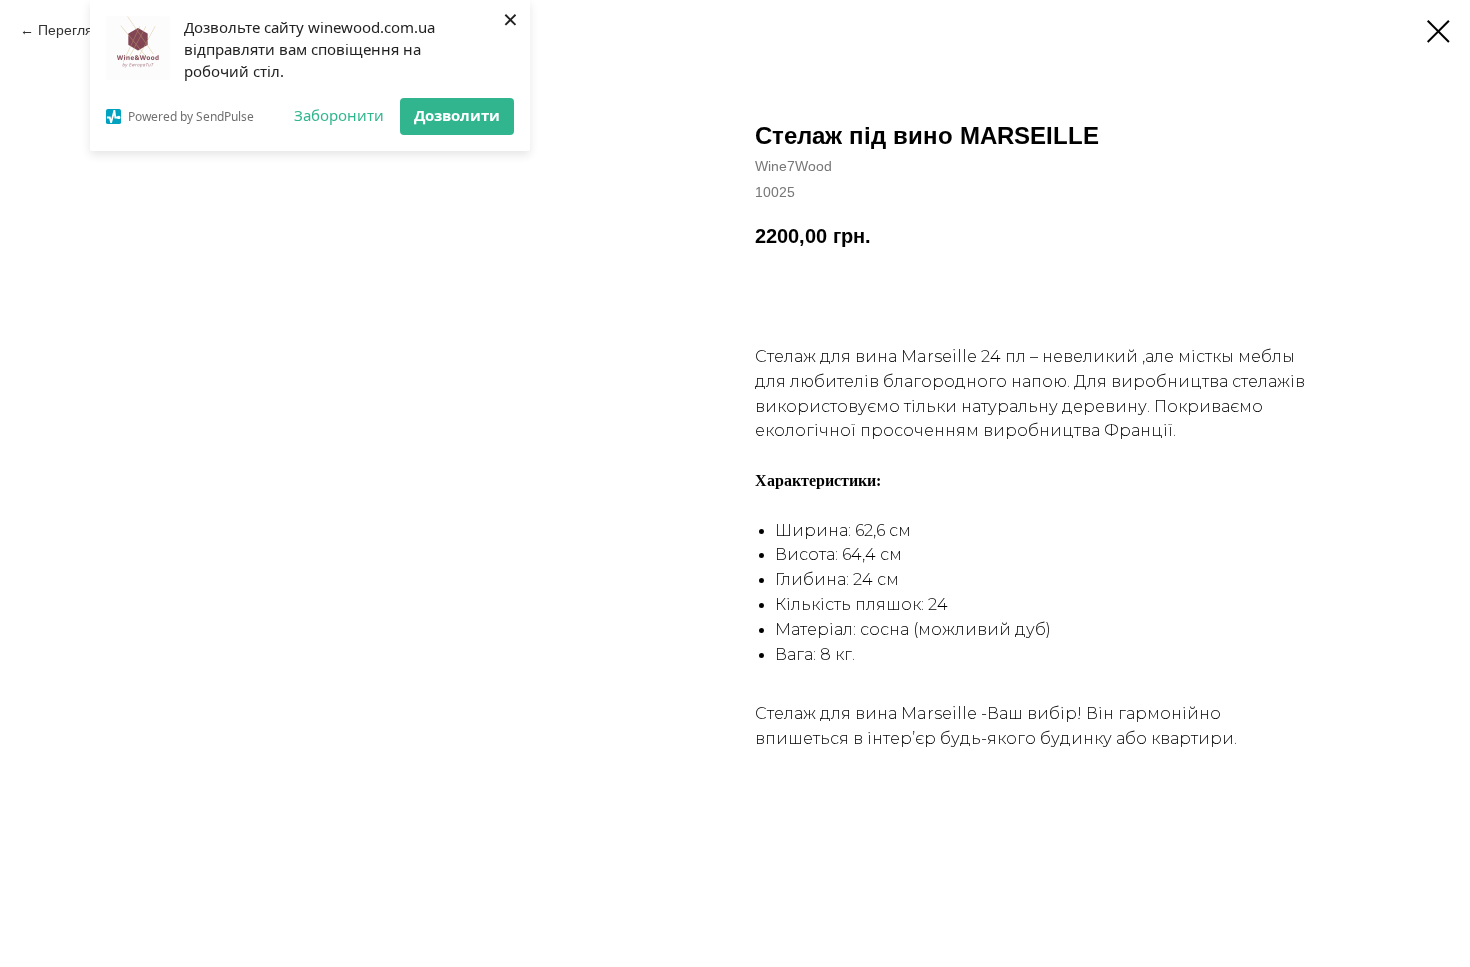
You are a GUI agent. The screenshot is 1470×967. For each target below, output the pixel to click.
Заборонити (339, 115)
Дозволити (457, 115)
